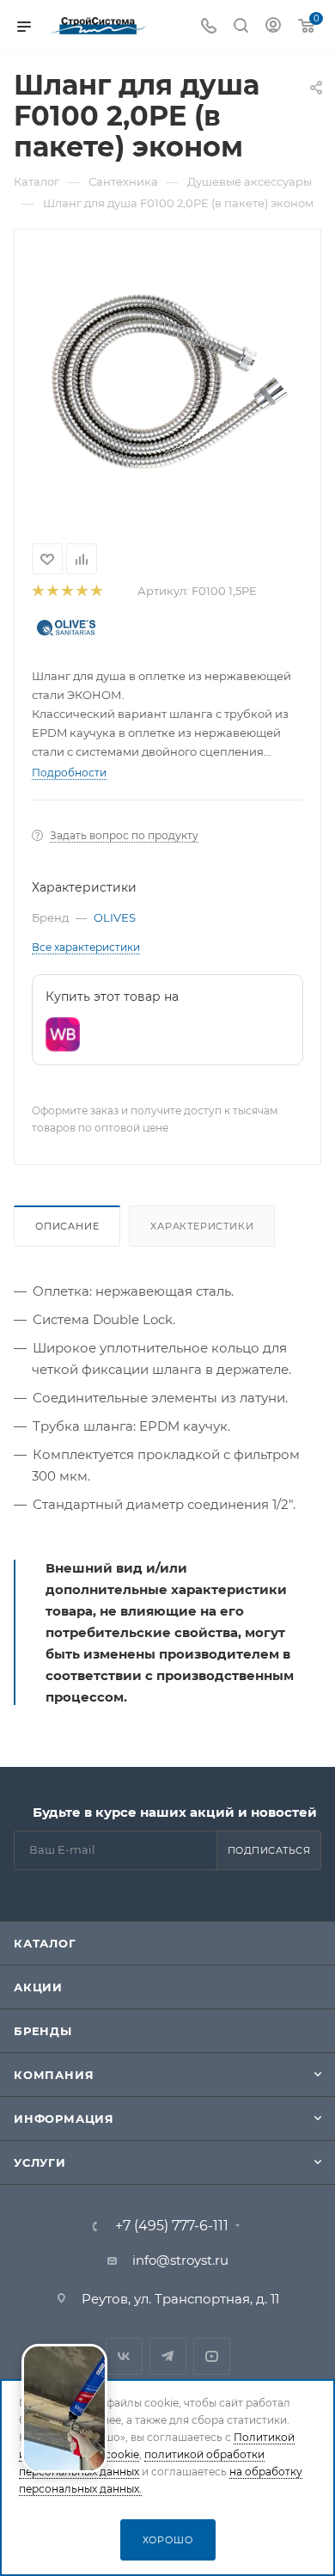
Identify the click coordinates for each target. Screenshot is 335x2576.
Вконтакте (124, 2356)
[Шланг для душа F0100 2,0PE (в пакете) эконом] (167, 380)
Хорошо (168, 2540)
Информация (64, 2119)
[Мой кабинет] (273, 27)
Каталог (45, 1943)
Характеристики (202, 1226)
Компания (54, 2075)
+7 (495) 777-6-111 (172, 2226)
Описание (67, 1226)
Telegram (168, 2356)
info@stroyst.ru (180, 2260)
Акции (38, 1987)
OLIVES (115, 917)
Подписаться (269, 1850)
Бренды (43, 2031)
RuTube (212, 2356)
